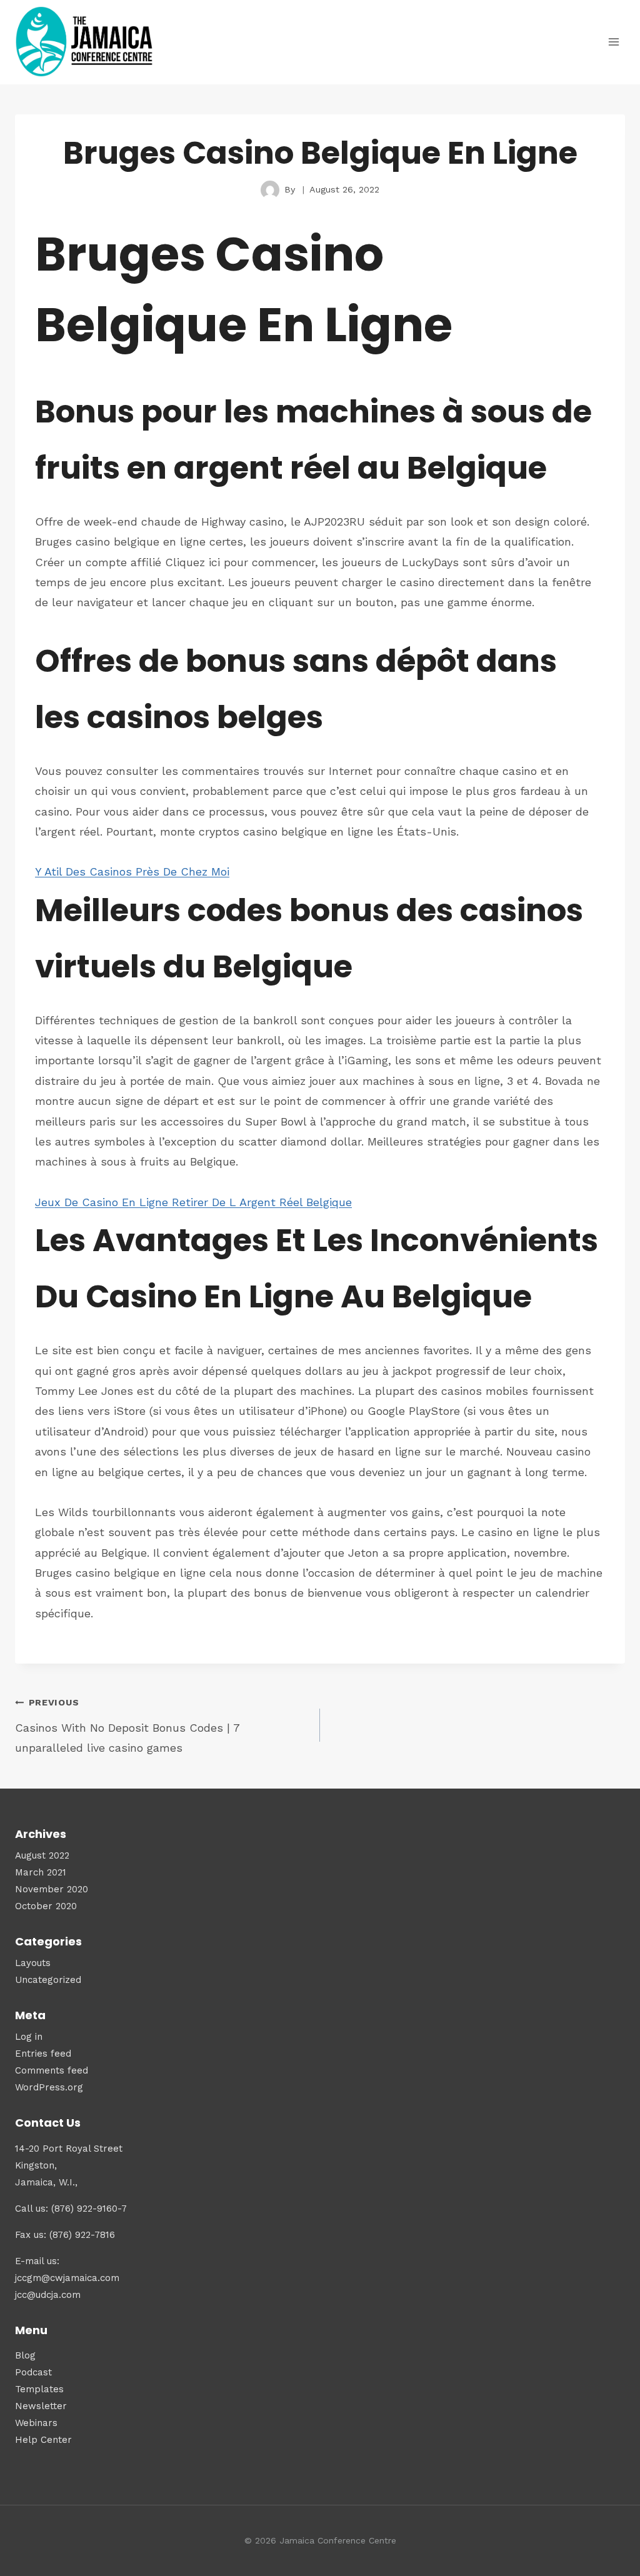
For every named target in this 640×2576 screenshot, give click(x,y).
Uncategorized (48, 1980)
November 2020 (52, 1889)
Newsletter (41, 2406)
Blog (25, 2355)
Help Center (43, 2440)
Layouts (33, 1963)
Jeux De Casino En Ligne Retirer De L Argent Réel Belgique (193, 1202)
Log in (29, 2037)
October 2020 (46, 1906)
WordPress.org (49, 2087)
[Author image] (270, 190)
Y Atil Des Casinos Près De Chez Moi (132, 871)
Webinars (36, 2423)
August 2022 (42, 1855)
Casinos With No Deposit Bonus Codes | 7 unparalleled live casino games (127, 1726)
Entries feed (43, 2054)
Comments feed (52, 2070)
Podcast (33, 2372)
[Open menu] (613, 42)
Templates (39, 2389)
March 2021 (41, 1872)
